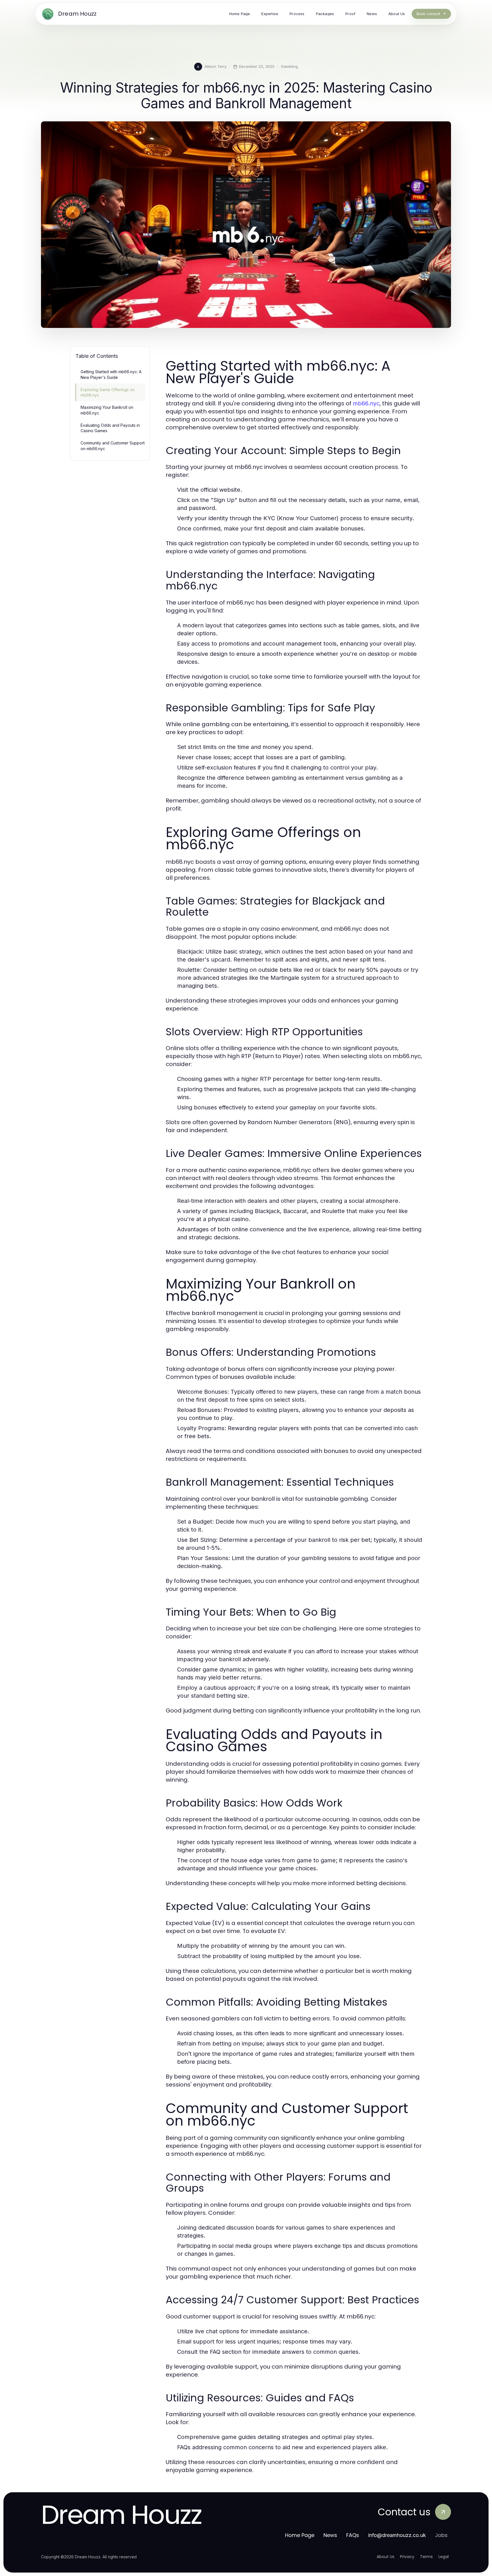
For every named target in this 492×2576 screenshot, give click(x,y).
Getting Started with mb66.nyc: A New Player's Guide (111, 374)
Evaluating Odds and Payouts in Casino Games (110, 428)
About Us (386, 2557)
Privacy (407, 2557)
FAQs (353, 2535)
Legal (444, 2557)
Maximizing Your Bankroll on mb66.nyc (107, 410)
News (330, 2535)
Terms (426, 2557)
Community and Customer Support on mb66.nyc (113, 446)
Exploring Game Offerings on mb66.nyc (108, 392)
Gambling (289, 66)
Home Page (300, 2535)
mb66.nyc (366, 403)
